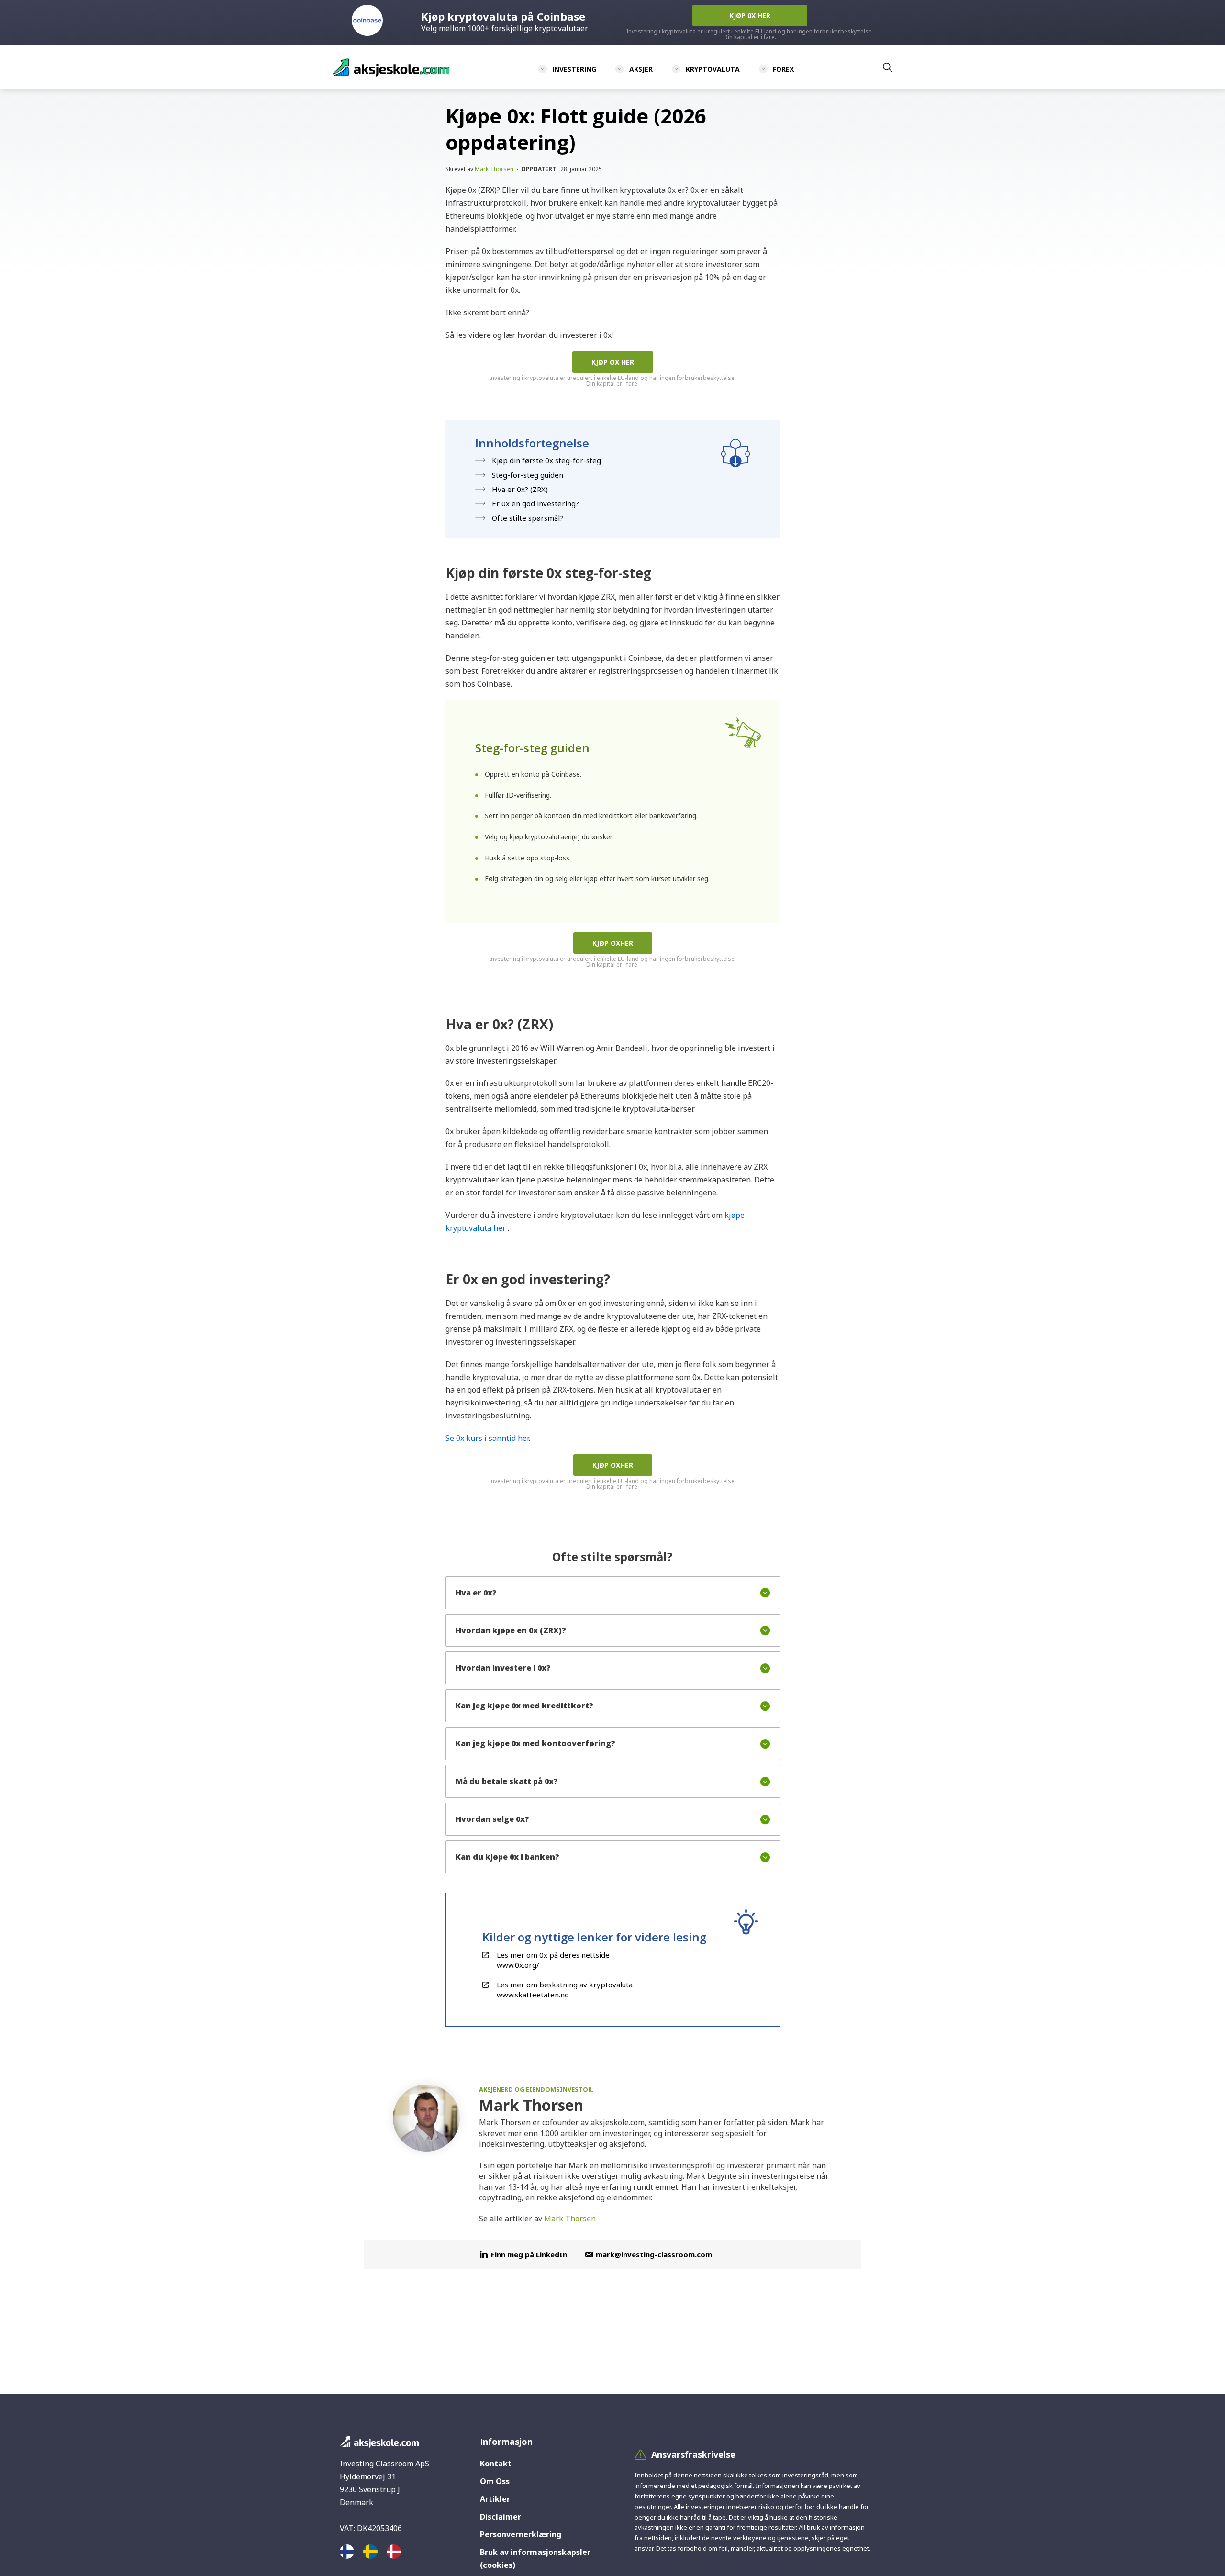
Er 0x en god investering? (535, 503)
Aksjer (641, 69)
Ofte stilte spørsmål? (528, 518)
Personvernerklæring (521, 2534)
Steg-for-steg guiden (528, 475)
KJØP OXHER (613, 943)
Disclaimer (501, 2517)
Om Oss (495, 2481)
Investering (574, 69)
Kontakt (496, 2464)
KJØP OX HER (613, 362)
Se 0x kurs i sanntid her (487, 1438)
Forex (783, 69)
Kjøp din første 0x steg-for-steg (546, 460)
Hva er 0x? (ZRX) (520, 489)
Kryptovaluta (713, 69)
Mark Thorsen (494, 169)
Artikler (495, 2499)
